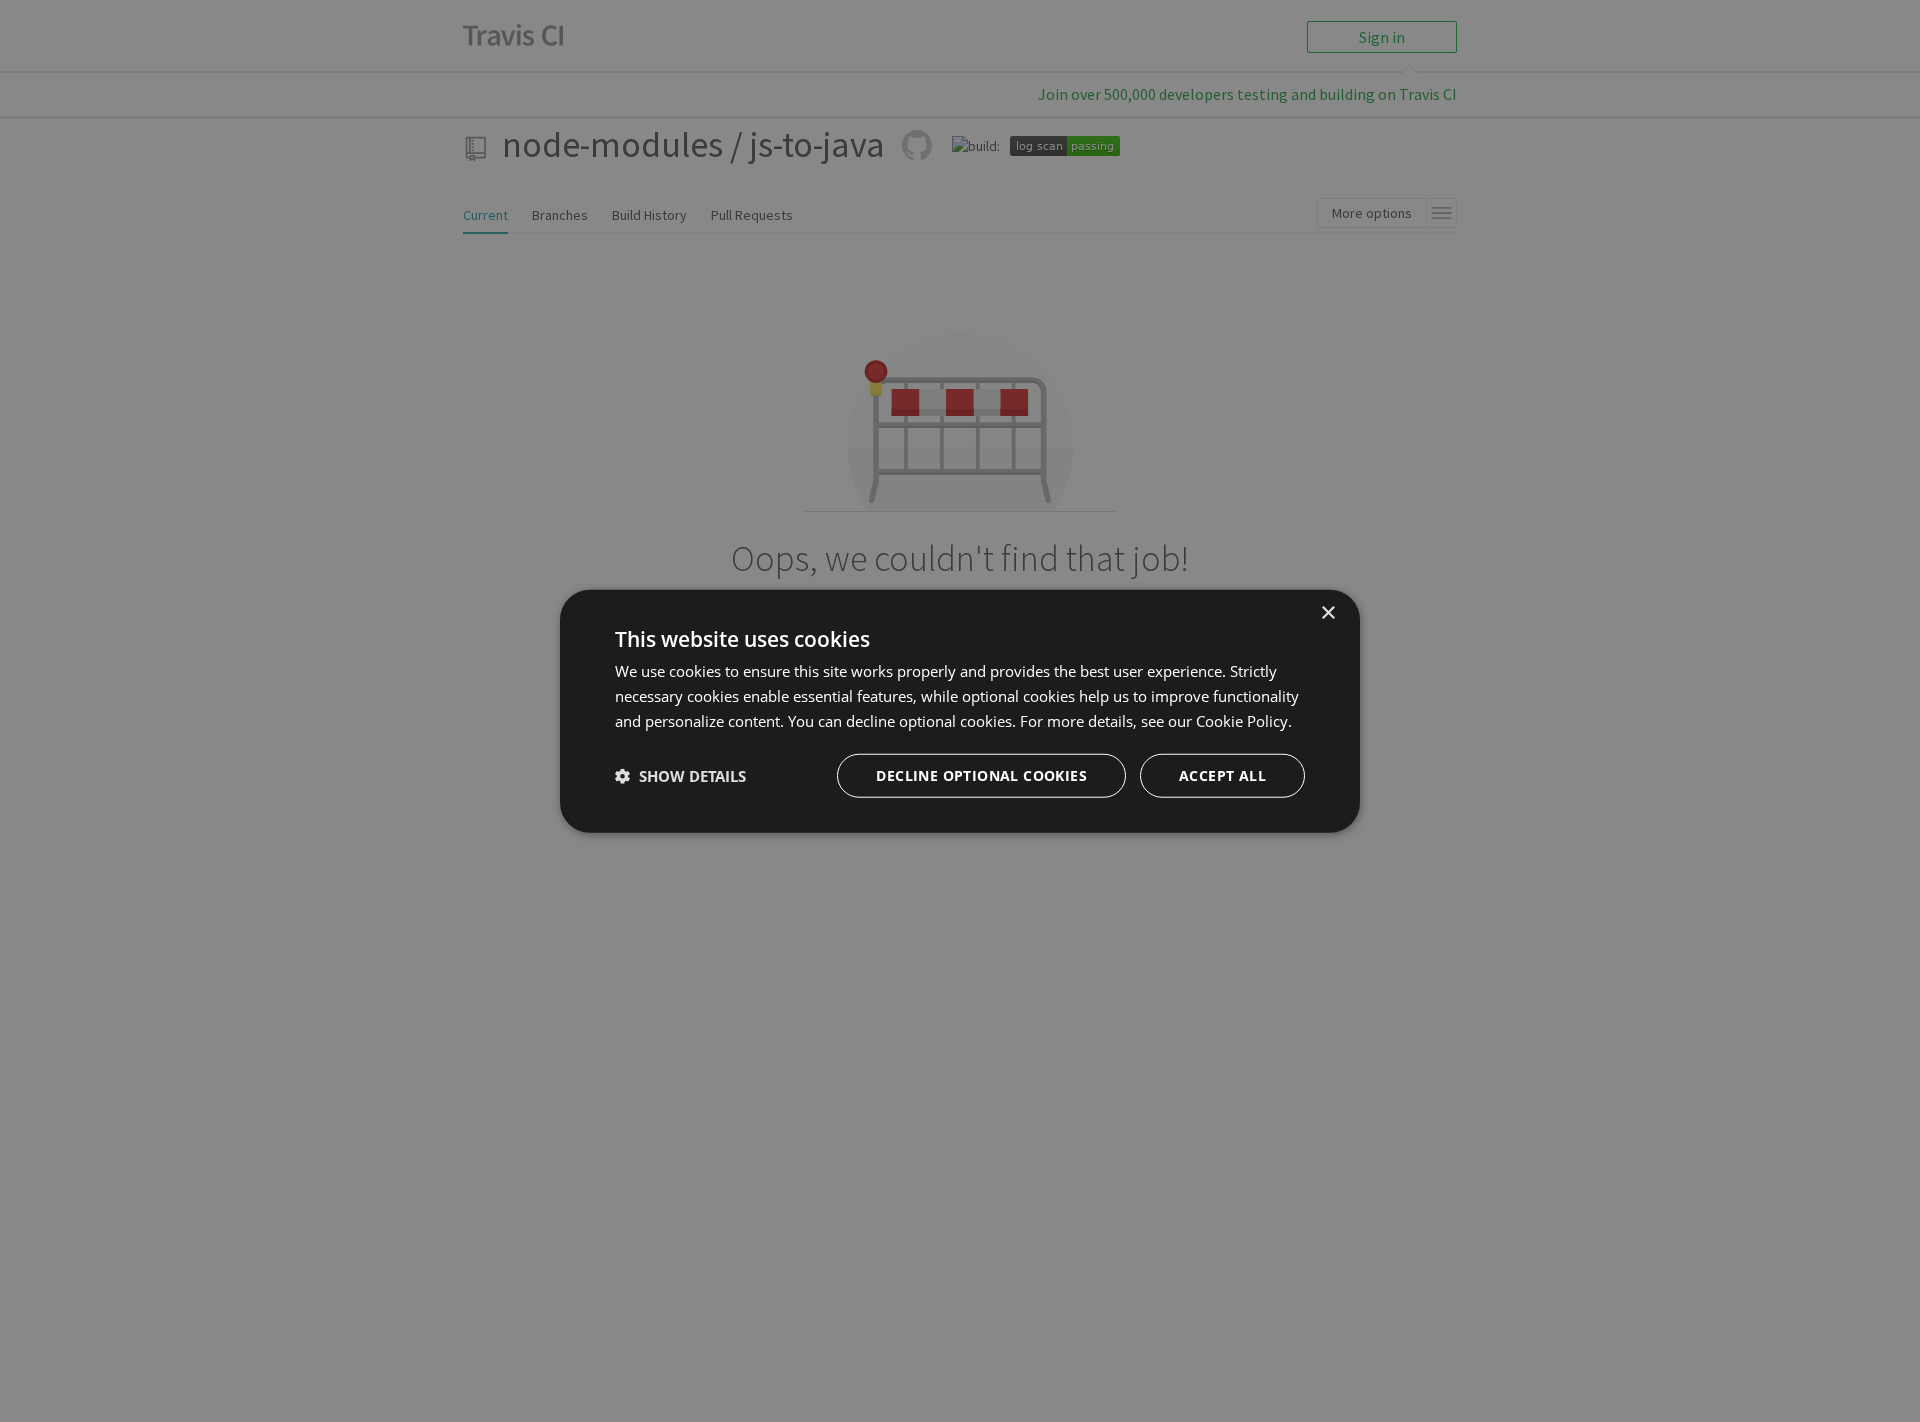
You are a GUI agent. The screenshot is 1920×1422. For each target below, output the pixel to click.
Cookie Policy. (1244, 721)
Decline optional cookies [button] (981, 774)
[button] (680, 775)
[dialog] (960, 711)
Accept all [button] (1222, 774)
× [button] (1327, 613)
